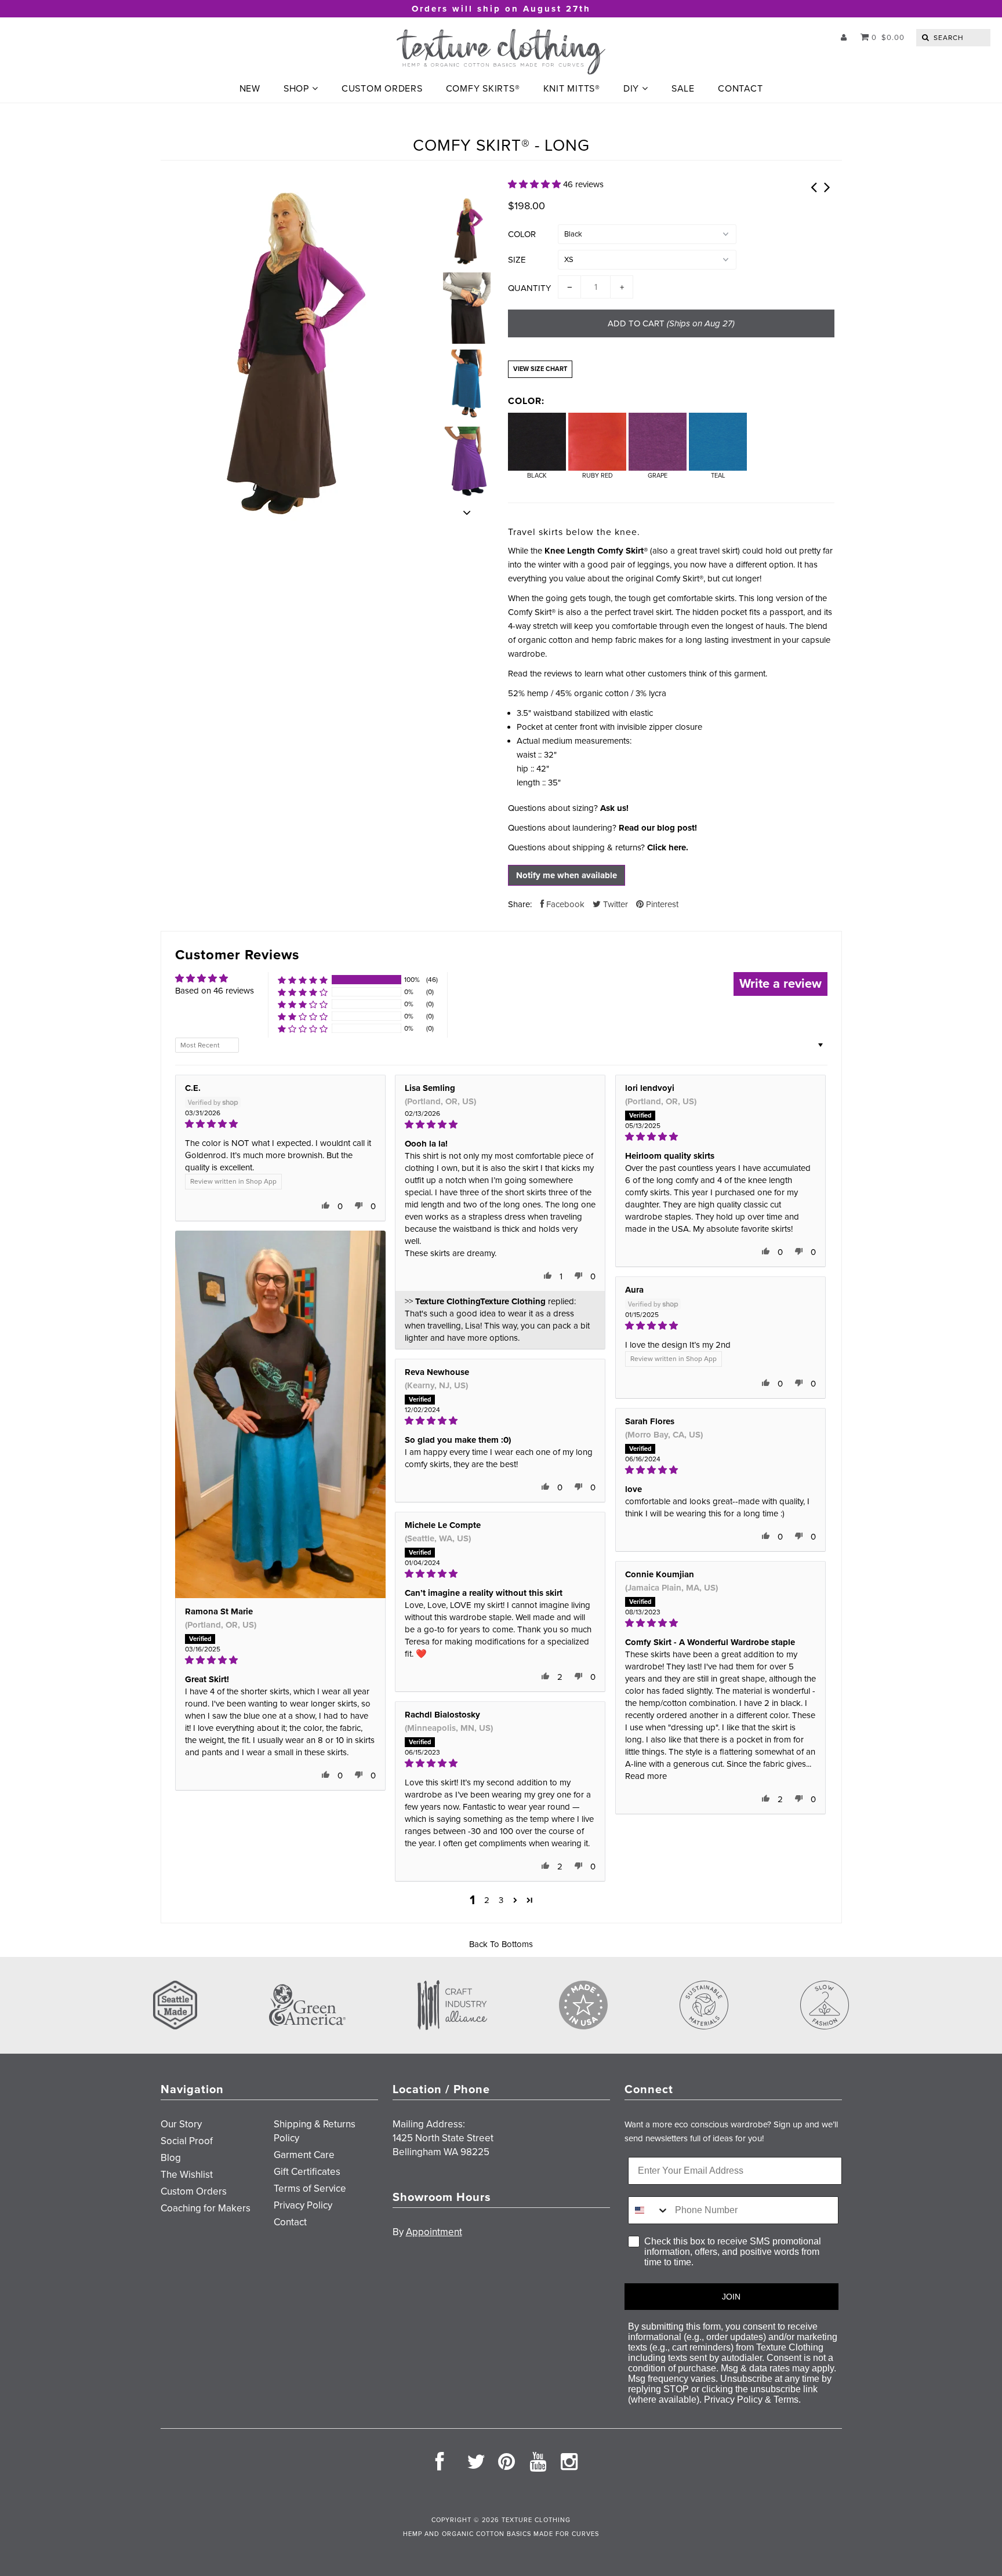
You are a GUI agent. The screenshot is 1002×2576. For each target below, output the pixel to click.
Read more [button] (646, 1776)
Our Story (181, 2124)
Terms (786, 2399)
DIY (631, 89)
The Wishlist (187, 2175)
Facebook (564, 904)
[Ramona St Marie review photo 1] (281, 1414)
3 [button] (501, 1900)
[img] (281, 1124)
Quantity (529, 288)
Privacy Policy (303, 2205)
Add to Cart (671, 323)
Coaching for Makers (206, 2208)
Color (522, 234)
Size (517, 260)
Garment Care (304, 2155)
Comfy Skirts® (483, 89)
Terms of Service (310, 2188)
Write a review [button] (780, 984)
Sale (683, 89)
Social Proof (187, 2141)
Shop (296, 89)
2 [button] (487, 1900)
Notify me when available (567, 875)
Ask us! (614, 808)
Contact (740, 89)
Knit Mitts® (572, 89)
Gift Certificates (307, 2172)
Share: (520, 904)
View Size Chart (540, 369)
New (250, 89)
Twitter (614, 904)
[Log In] (844, 38)
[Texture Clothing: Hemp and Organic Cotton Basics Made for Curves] (501, 52)
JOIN (731, 2297)
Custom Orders (382, 89)
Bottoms (517, 1944)
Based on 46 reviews (215, 991)
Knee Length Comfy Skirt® (596, 551)
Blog (171, 2158)
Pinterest (661, 904)
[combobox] (649, 2210)
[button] (536, 184)
